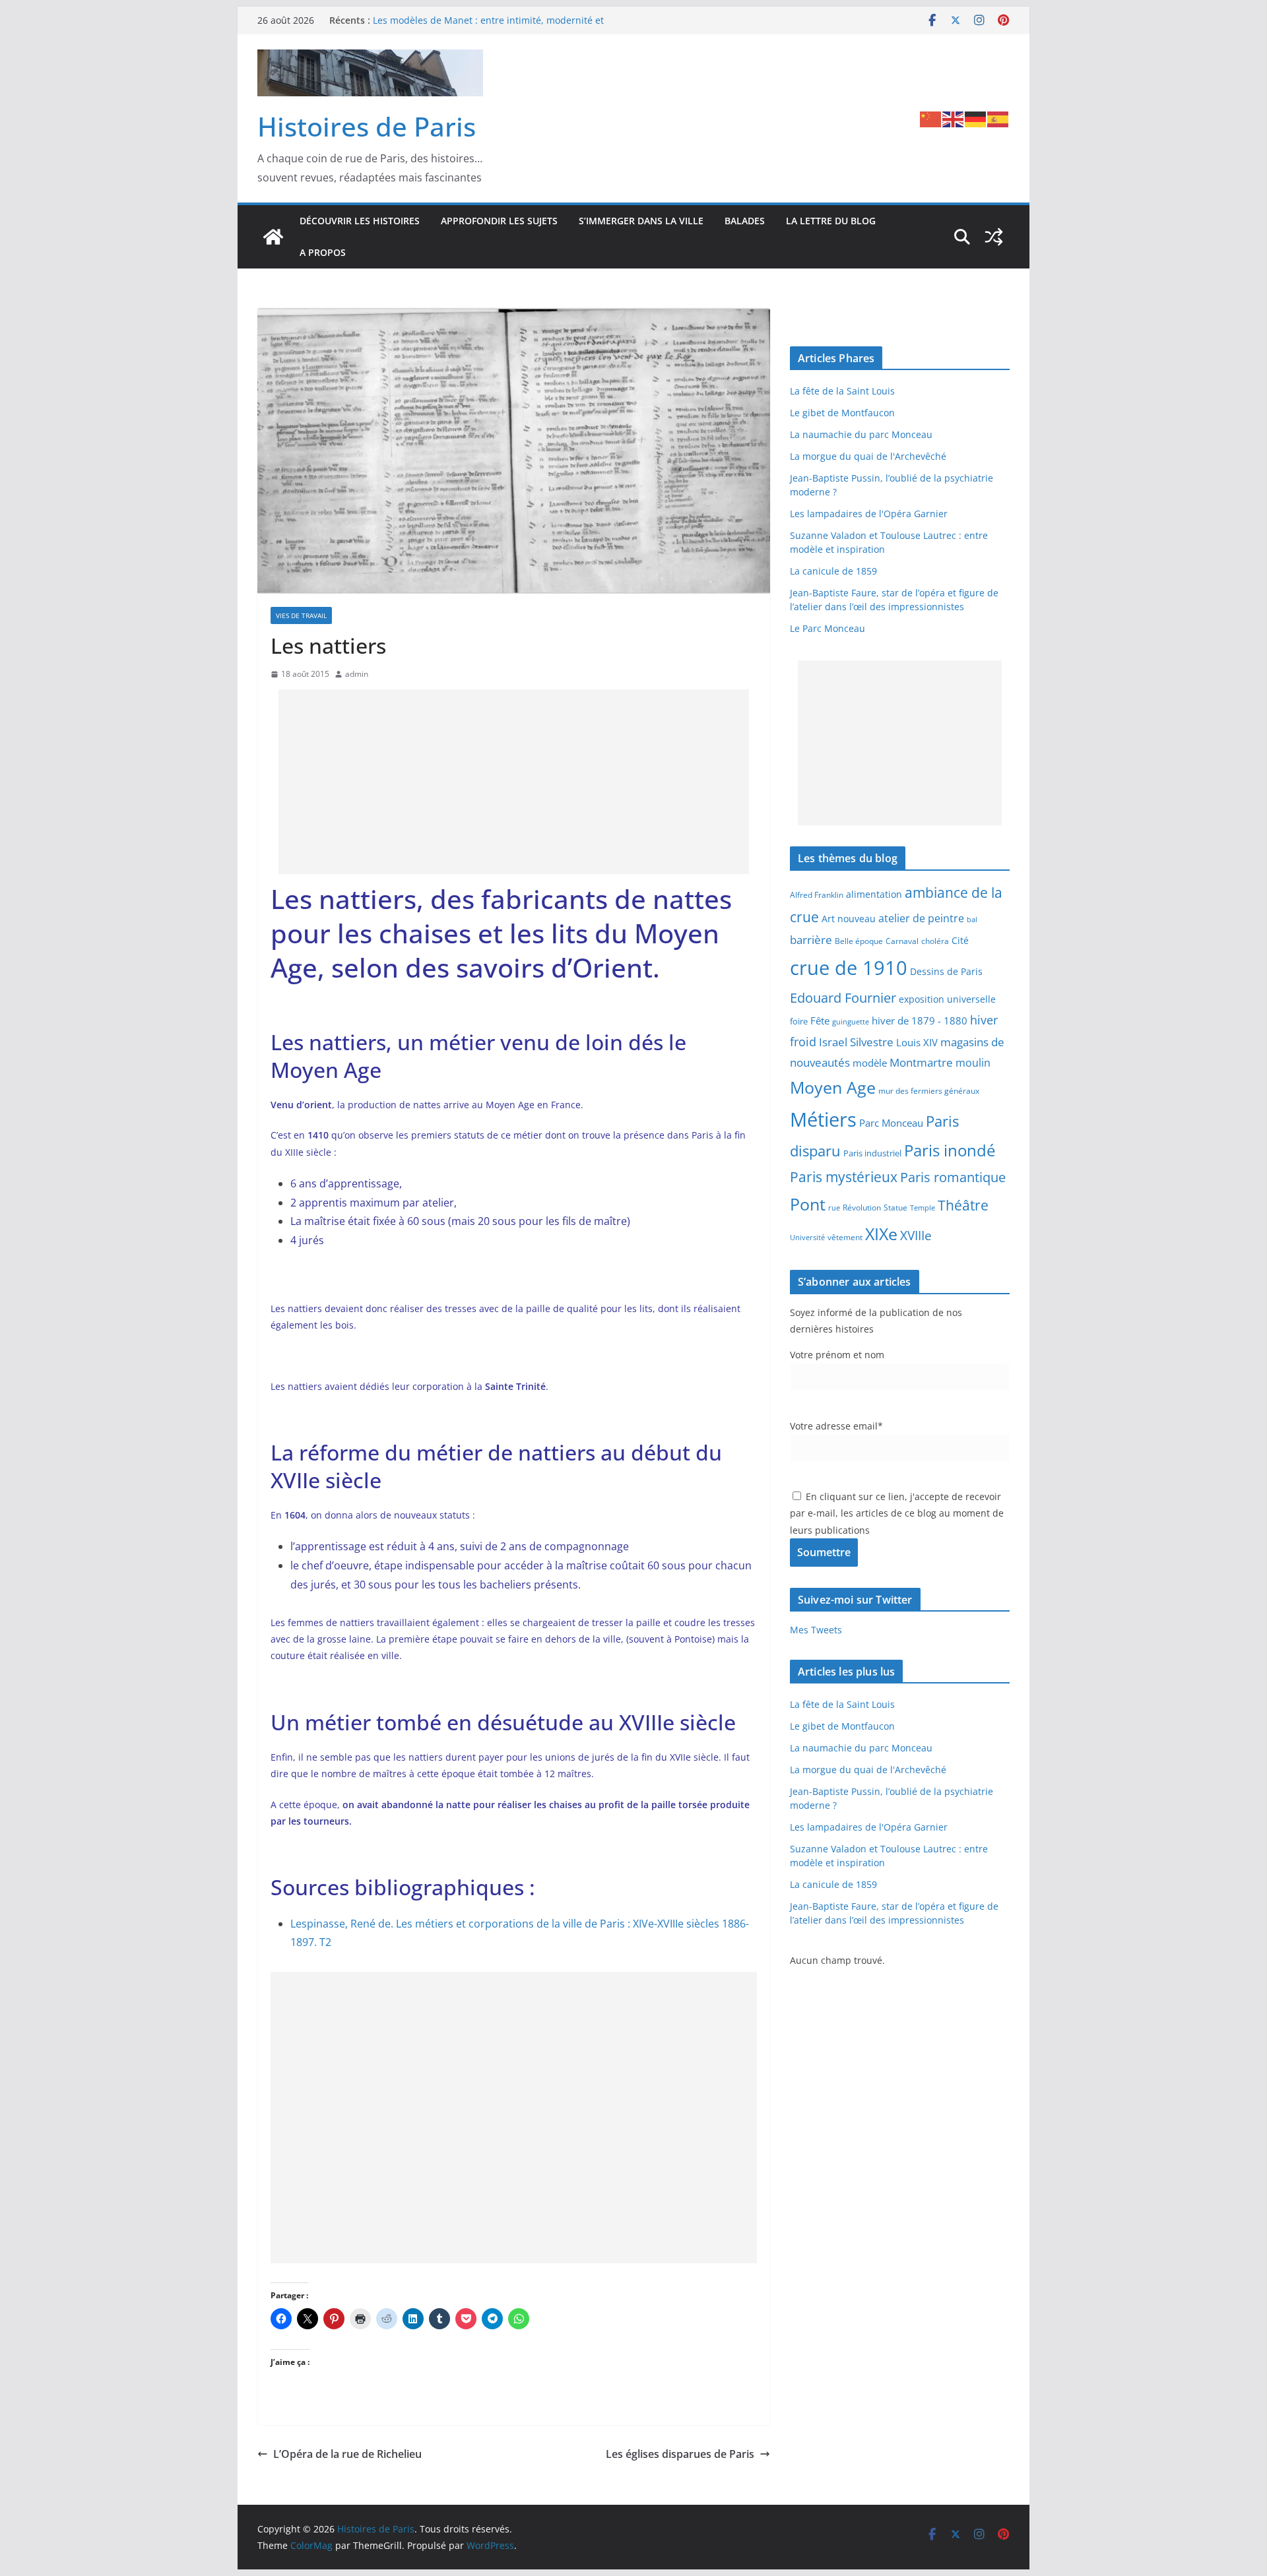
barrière (811, 939)
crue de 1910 (849, 968)
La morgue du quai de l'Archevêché (868, 456)
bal (972, 920)
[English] (954, 118)
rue (834, 1208)
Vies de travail (301, 615)
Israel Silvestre (856, 1042)
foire (799, 1021)
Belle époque (859, 941)
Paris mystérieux (844, 1177)
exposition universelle (947, 999)
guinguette (851, 1022)
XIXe (881, 1234)
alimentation (874, 894)
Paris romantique (953, 1177)
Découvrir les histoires (360, 221)
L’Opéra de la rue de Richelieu (347, 2454)
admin (357, 674)
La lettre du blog (831, 221)
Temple (923, 1208)
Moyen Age (833, 1087)
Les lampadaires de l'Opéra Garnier (869, 514)
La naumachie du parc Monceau (861, 434)
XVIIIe (916, 1235)
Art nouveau (849, 919)
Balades (745, 221)
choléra (935, 941)
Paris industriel (872, 1153)
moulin (973, 1062)
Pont (808, 1204)
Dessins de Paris (946, 971)
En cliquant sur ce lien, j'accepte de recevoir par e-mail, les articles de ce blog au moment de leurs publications (897, 1513)
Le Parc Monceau (828, 628)
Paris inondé (950, 1150)
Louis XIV (917, 1042)
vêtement (845, 1237)
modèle (870, 1063)
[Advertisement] (514, 782)
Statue (895, 1208)
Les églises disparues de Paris (680, 2454)
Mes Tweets (816, 1630)
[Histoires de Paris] (273, 237)
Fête (820, 1021)
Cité (960, 940)
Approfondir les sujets (499, 221)
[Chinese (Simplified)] (931, 118)
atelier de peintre (921, 918)
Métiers (823, 1119)
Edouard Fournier (843, 997)
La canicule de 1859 (833, 571)
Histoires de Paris (367, 126)
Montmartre (921, 1062)
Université (807, 1237)
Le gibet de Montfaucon (842, 413)
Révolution (862, 1208)
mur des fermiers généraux (929, 1090)
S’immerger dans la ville (641, 221)
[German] (976, 118)
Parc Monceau (891, 1123)
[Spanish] (998, 118)
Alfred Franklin (817, 895)
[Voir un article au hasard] (994, 237)
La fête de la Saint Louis (842, 391)
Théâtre (963, 1205)
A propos (323, 252)
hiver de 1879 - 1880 (920, 1021)
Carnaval (902, 941)
